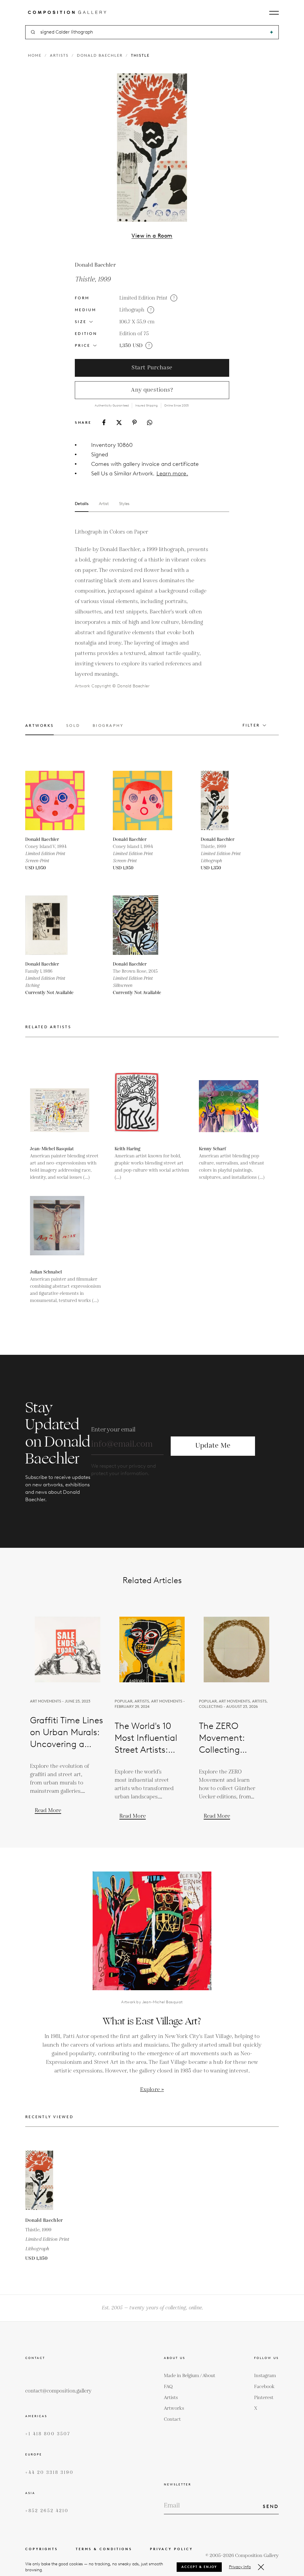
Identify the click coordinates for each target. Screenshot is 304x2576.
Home (35, 55)
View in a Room (152, 236)
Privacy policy (171, 2549)
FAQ (168, 2387)
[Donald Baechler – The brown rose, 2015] (142, 925)
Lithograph (132, 310)
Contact (172, 2419)
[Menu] (274, 13)
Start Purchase (152, 368)
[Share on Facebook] (104, 422)
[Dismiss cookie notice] (261, 2567)
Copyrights (42, 2549)
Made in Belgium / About (190, 2376)
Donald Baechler (100, 55)
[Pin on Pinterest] (134, 422)
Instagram (265, 2376)
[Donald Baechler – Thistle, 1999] (230, 800)
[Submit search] (271, 32)
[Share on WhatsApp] (150, 423)
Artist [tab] (104, 504)
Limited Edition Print (143, 298)
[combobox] (152, 32)
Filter (251, 725)
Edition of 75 (134, 334)
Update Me (213, 1446)
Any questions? (152, 390)
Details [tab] (82, 504)
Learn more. (172, 473)
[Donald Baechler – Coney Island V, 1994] (55, 800)
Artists (59, 55)
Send (271, 2506)
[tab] (39, 729)
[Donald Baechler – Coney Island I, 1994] (142, 800)
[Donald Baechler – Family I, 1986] (55, 925)
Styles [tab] (124, 504)
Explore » (152, 2090)
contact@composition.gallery (58, 2391)
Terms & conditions (104, 2549)
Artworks (174, 2408)
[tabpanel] (142, 608)
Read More (48, 1810)
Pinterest (264, 2398)
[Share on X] (119, 423)
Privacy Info (240, 2567)
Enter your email (113, 1430)
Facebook (264, 2387)
